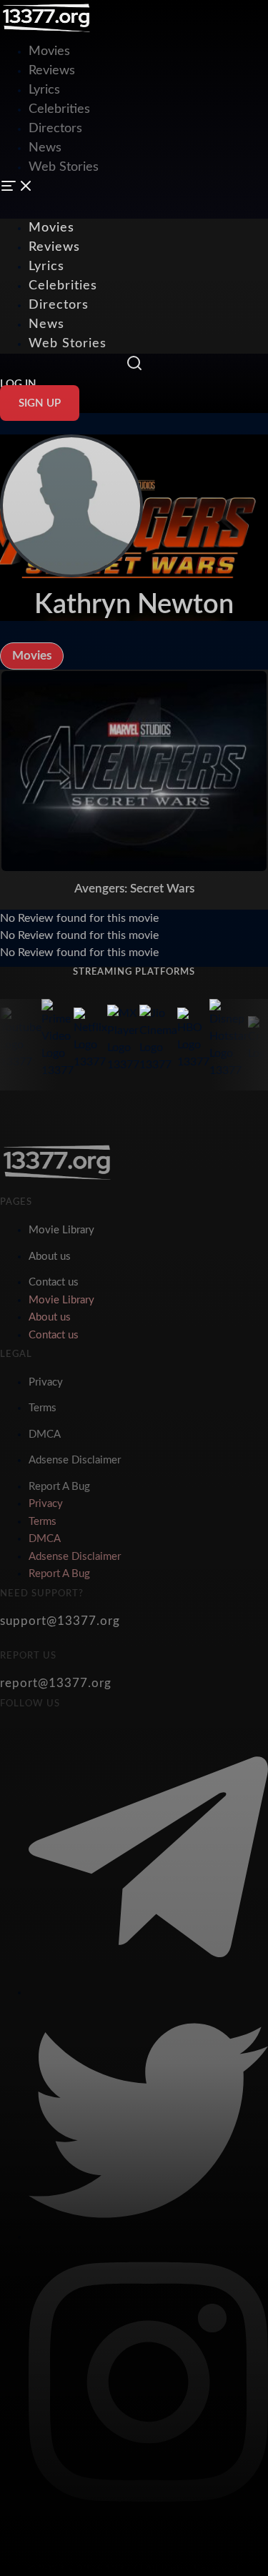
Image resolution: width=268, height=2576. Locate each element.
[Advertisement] (134, 100)
